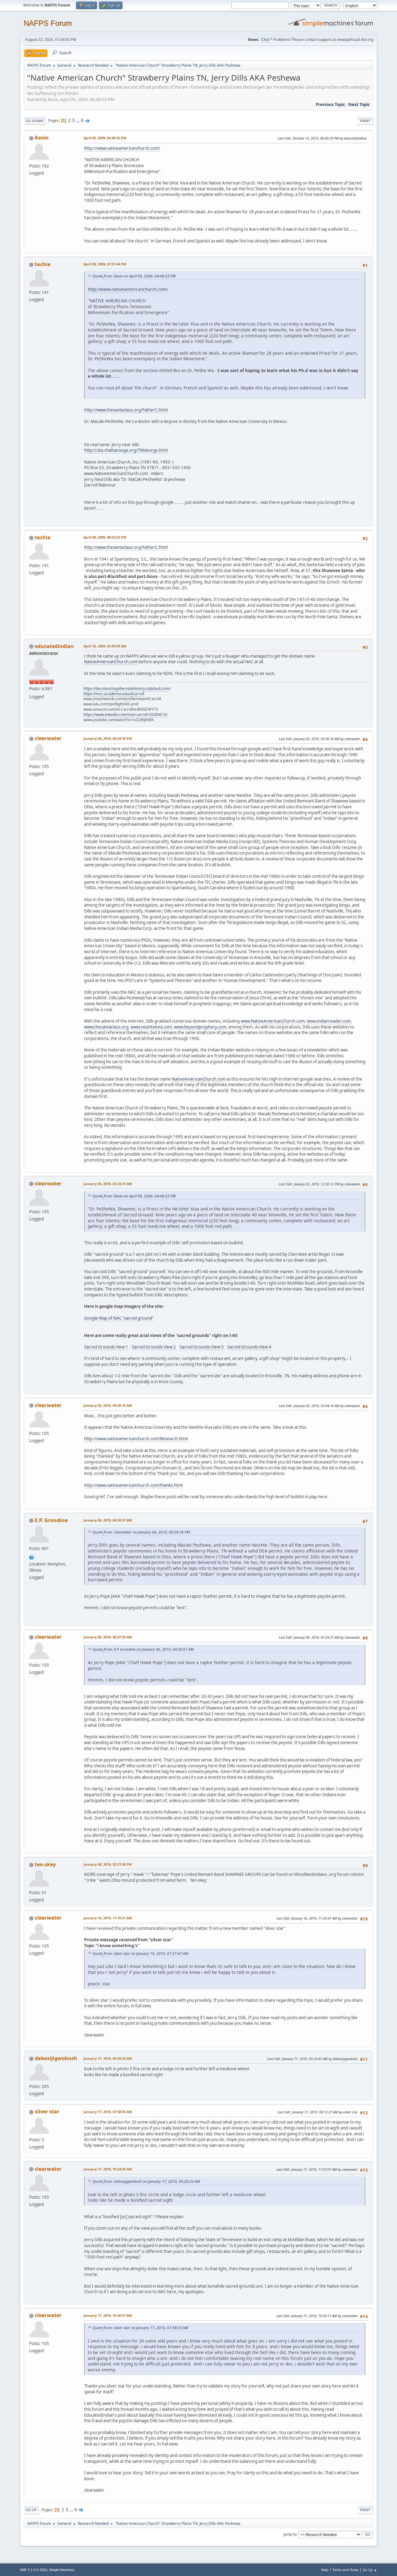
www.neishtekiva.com (151, 1027)
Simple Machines (62, 2570)
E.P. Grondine (51, 1520)
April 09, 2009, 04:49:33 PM (105, 138)
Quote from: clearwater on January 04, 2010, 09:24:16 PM (141, 1532)
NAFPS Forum (48, 23)
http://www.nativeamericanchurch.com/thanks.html (133, 1485)
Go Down (34, 121)
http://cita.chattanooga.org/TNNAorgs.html (126, 450)
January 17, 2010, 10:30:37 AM (108, 2315)
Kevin (42, 138)
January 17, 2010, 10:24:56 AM (108, 2169)
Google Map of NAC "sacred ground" (119, 1318)
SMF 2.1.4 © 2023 (33, 2570)
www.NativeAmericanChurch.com (273, 1021)
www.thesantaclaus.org (106, 1027)
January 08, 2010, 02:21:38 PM (108, 1864)
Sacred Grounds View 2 (154, 1347)
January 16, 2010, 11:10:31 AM (108, 1918)
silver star (47, 2112)
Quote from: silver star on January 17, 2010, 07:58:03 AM (140, 2328)
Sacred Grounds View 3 (202, 1347)
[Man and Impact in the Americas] (32, 1557)
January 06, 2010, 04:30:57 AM (108, 1520)
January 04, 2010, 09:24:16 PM (108, 738)
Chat (265, 40)
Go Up (31, 2510)
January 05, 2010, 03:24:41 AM (108, 1184)
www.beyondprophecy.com (200, 1027)
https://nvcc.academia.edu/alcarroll (114, 694)
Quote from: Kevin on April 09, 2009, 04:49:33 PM (134, 276)
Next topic (359, 104)
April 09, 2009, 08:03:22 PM (105, 537)
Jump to (290, 2534)
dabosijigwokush (56, 2058)
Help (325, 2570)
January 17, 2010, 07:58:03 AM (108, 2112)
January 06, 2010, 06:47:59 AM (108, 1637)
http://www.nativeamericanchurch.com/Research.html (136, 1439)
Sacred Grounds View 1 (106, 1347)
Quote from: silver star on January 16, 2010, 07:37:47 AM (140, 1954)
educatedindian (54, 646)
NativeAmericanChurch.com (111, 662)
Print (365, 121)
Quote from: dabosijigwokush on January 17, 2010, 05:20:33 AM (146, 2181)
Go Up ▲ (370, 2570)
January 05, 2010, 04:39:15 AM (108, 1405)
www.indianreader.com (329, 1021)
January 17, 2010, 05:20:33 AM (108, 2058)
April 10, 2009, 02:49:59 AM (105, 646)
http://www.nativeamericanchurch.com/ (122, 148)
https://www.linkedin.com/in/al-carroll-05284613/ (125, 715)
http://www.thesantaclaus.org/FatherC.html (126, 410)
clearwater (48, 738)
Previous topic (330, 104)
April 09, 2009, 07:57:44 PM (105, 264)
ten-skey (45, 1864)
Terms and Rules (346, 2570)
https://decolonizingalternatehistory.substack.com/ (127, 688)
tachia (43, 264)
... (78, 120)
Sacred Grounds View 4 (249, 1347)
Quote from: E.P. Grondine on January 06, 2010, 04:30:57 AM (143, 1649)
